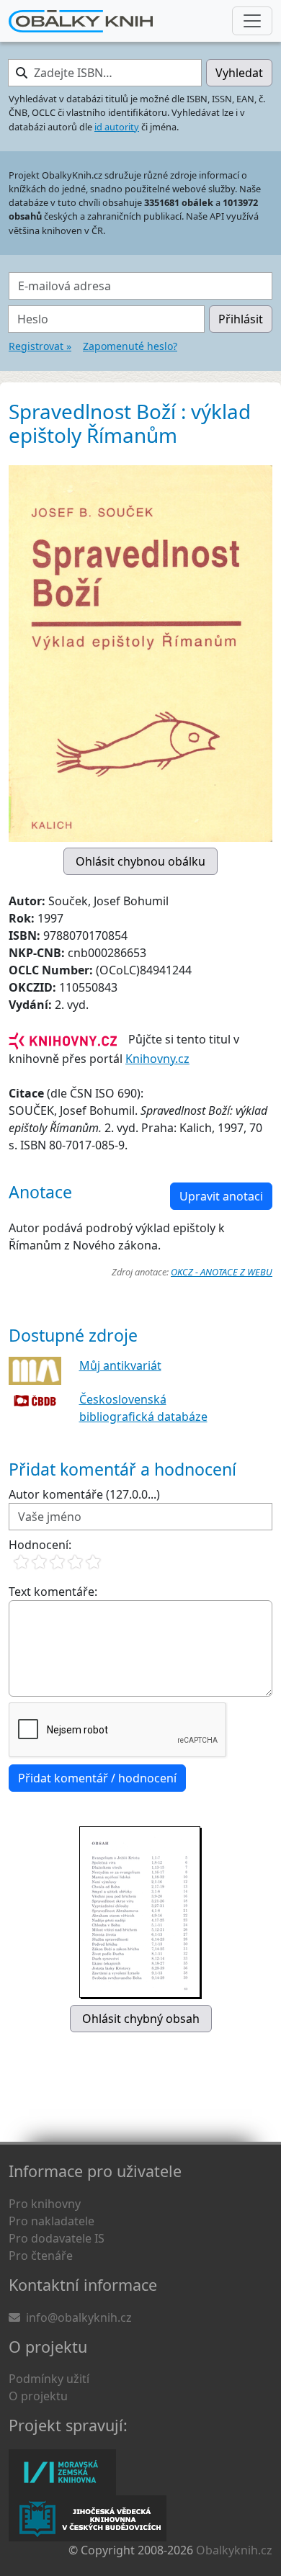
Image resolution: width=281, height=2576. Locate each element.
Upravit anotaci (221, 1196)
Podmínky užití (49, 2379)
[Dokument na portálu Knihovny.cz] (63, 1039)
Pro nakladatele (52, 2221)
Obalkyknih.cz (234, 2550)
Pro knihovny (45, 2204)
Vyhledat (239, 73)
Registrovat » (40, 346)
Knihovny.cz (157, 1059)
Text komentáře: (53, 1592)
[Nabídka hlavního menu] (252, 21)
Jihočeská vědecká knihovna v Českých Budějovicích (88, 2518)
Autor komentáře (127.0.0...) (84, 1494)
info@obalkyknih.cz (79, 2317)
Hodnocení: (40, 1545)
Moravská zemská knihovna (62, 2472)
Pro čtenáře (41, 2256)
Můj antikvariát (120, 1365)
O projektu (38, 2396)
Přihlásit (241, 319)
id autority (117, 127)
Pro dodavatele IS (57, 2238)
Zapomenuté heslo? (130, 346)
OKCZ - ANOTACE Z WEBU (222, 1272)
